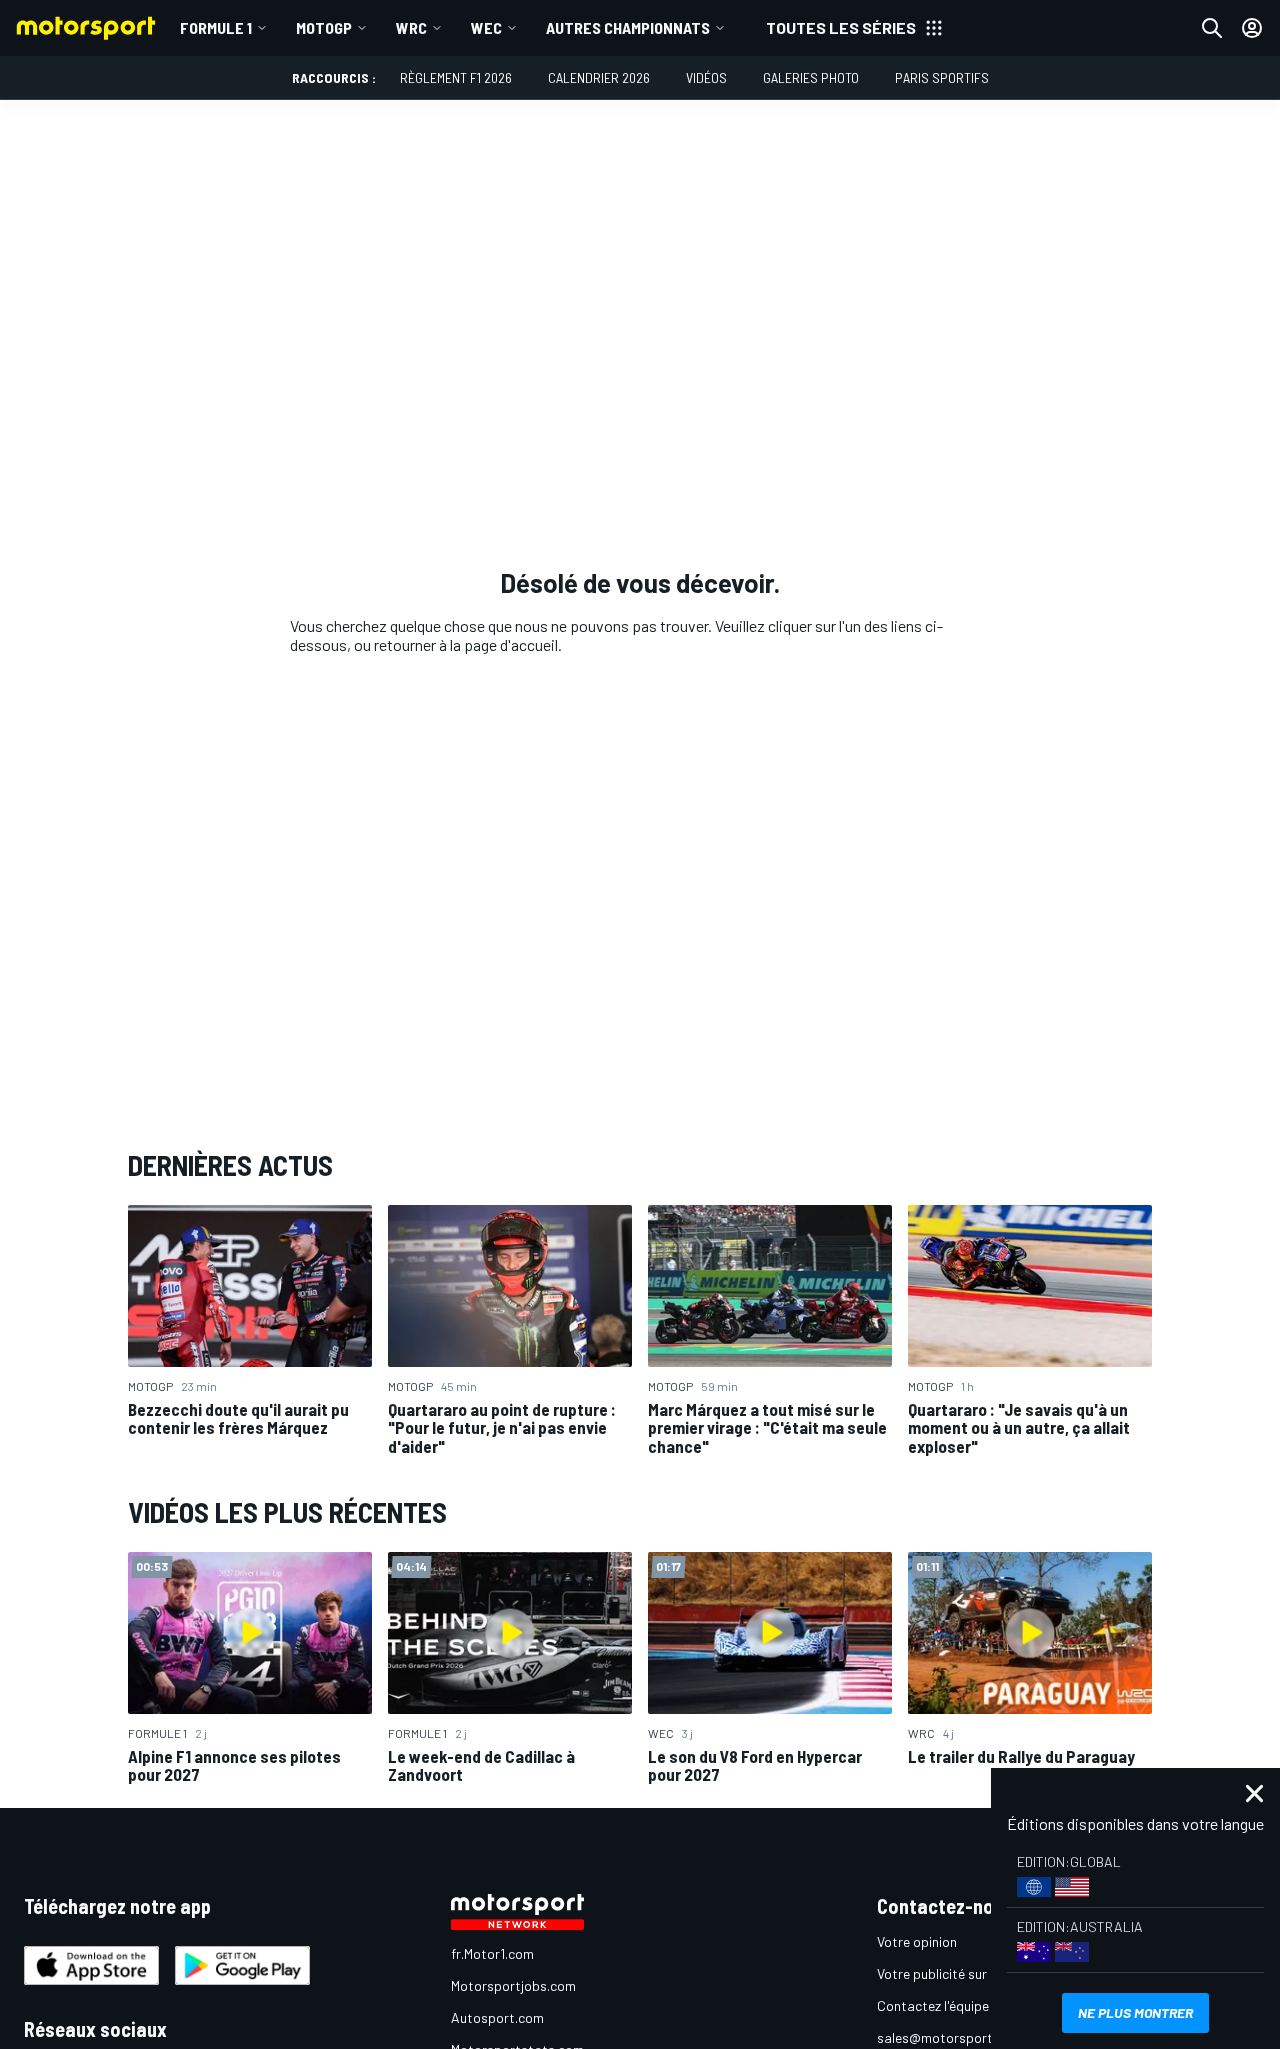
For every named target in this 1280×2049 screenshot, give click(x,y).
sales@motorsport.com (949, 2037)
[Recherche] (1212, 28)
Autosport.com (497, 2017)
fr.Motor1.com (492, 1953)
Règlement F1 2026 (456, 77)
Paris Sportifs (942, 77)
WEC (486, 27)
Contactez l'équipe (933, 2005)
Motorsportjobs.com (513, 1985)
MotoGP (324, 27)
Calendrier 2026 (599, 77)
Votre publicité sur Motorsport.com (983, 1973)
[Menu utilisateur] (1252, 28)
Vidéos (706, 77)
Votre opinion (917, 1941)
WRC (411, 27)
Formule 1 (216, 27)
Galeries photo (811, 77)
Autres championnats (628, 27)
